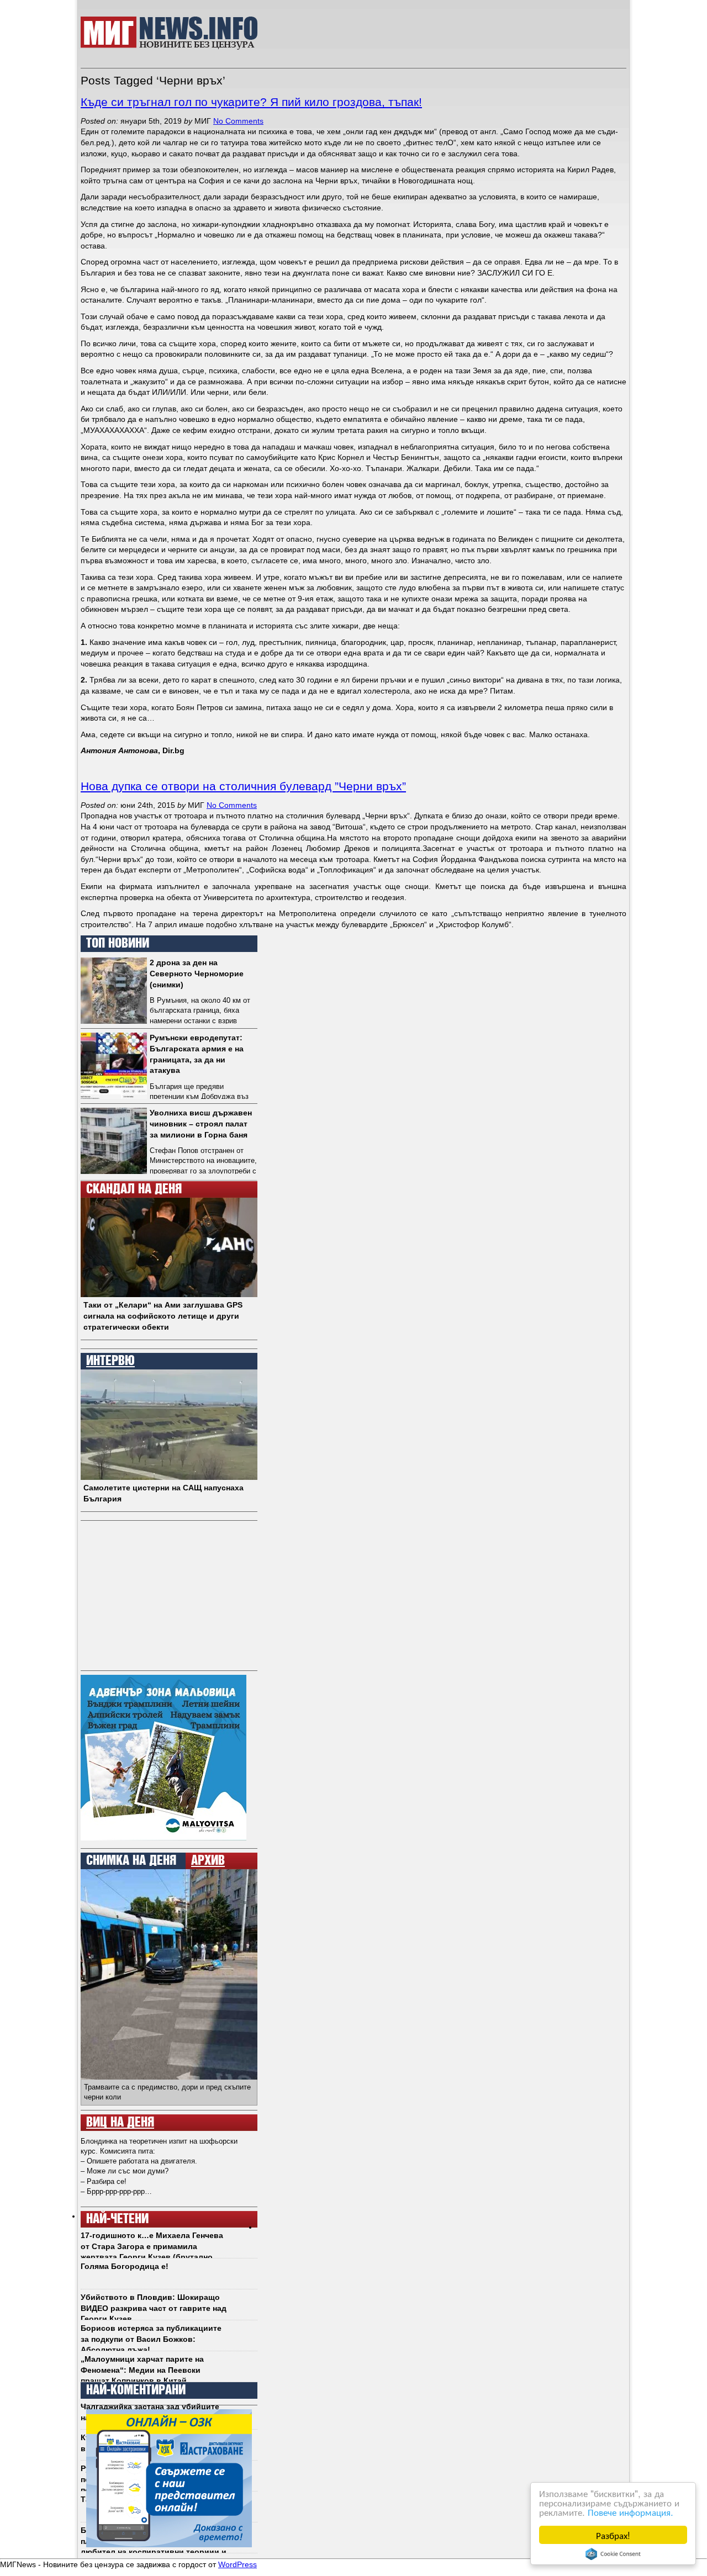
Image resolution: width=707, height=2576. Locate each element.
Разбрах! (613, 2535)
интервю (110, 1361)
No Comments (238, 121)
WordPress (238, 2564)
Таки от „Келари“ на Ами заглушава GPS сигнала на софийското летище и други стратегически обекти (163, 1316)
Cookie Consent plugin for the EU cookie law (613, 2554)
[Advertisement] (448, 33)
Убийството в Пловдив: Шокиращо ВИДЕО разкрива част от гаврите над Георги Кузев (154, 2308)
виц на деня (120, 2123)
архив (208, 1861)
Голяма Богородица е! (125, 2266)
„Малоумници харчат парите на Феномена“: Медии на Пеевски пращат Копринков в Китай (142, 2370)
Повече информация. (631, 2512)
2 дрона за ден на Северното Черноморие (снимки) (197, 973)
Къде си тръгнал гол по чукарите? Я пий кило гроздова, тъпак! (251, 102)
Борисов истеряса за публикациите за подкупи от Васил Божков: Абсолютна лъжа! (151, 2339)
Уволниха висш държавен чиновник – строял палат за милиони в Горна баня (201, 1123)
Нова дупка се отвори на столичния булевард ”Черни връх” (243, 786)
